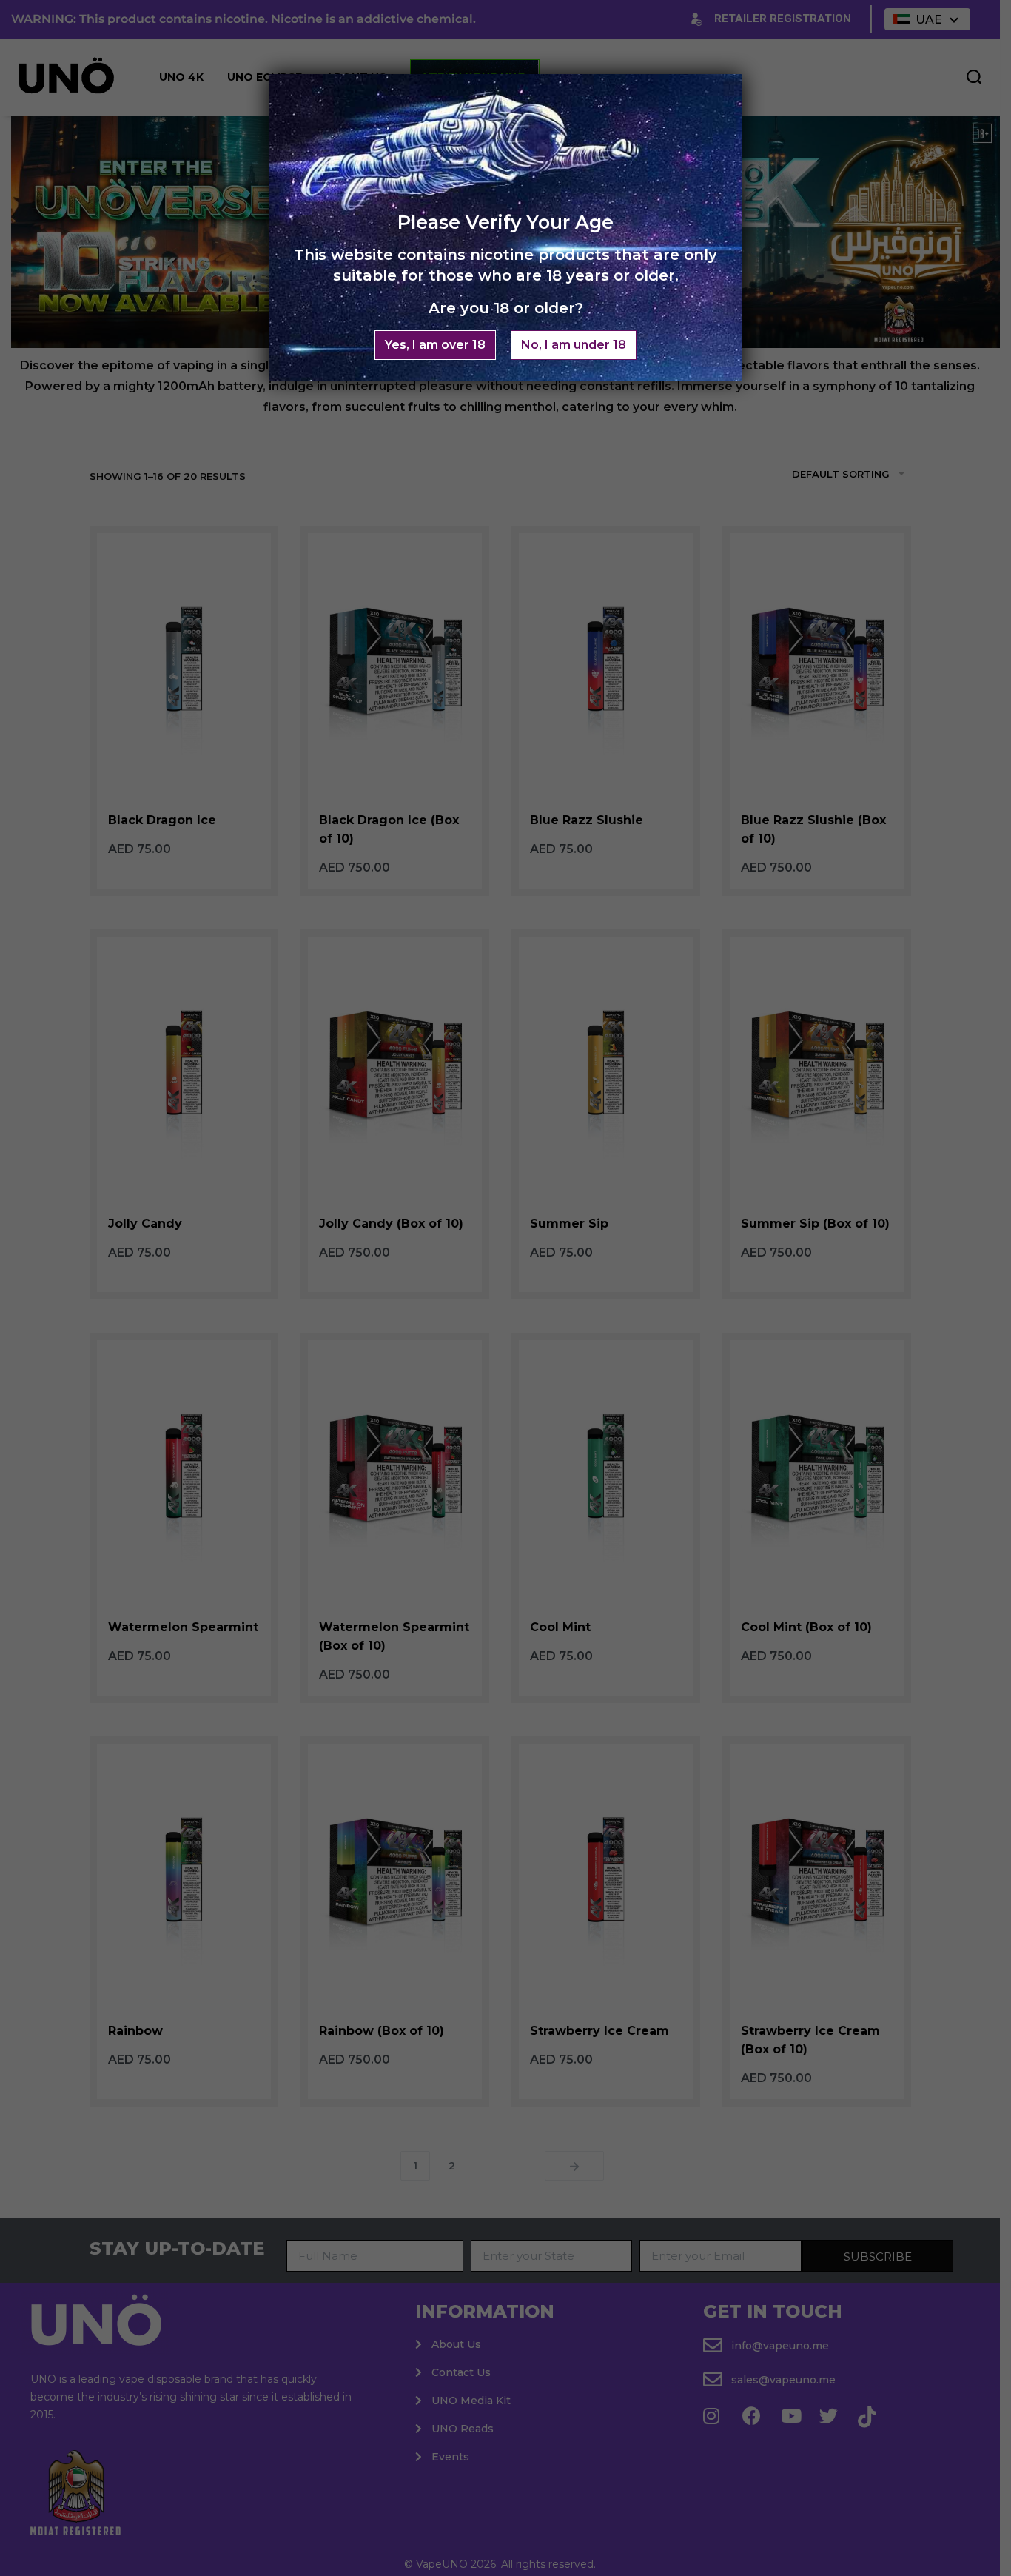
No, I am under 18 (574, 345)
